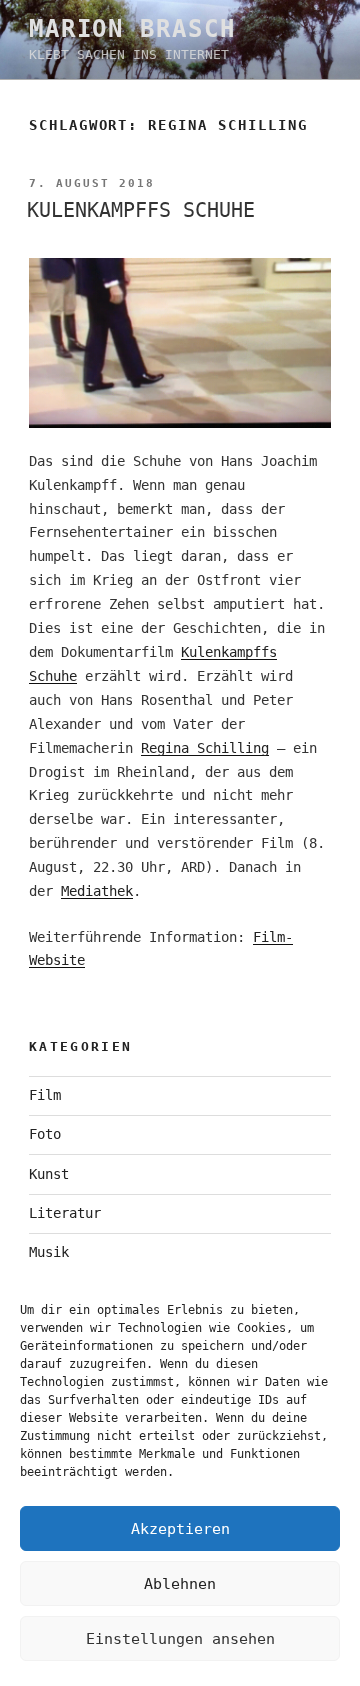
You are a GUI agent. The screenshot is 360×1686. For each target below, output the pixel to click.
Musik (49, 1252)
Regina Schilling (205, 748)
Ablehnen (180, 1584)
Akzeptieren (180, 1529)
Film (45, 1095)
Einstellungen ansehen (180, 1639)
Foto (45, 1134)
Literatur (65, 1213)
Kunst (49, 1174)
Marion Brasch (132, 29)
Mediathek (97, 891)
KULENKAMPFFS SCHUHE (141, 210)
